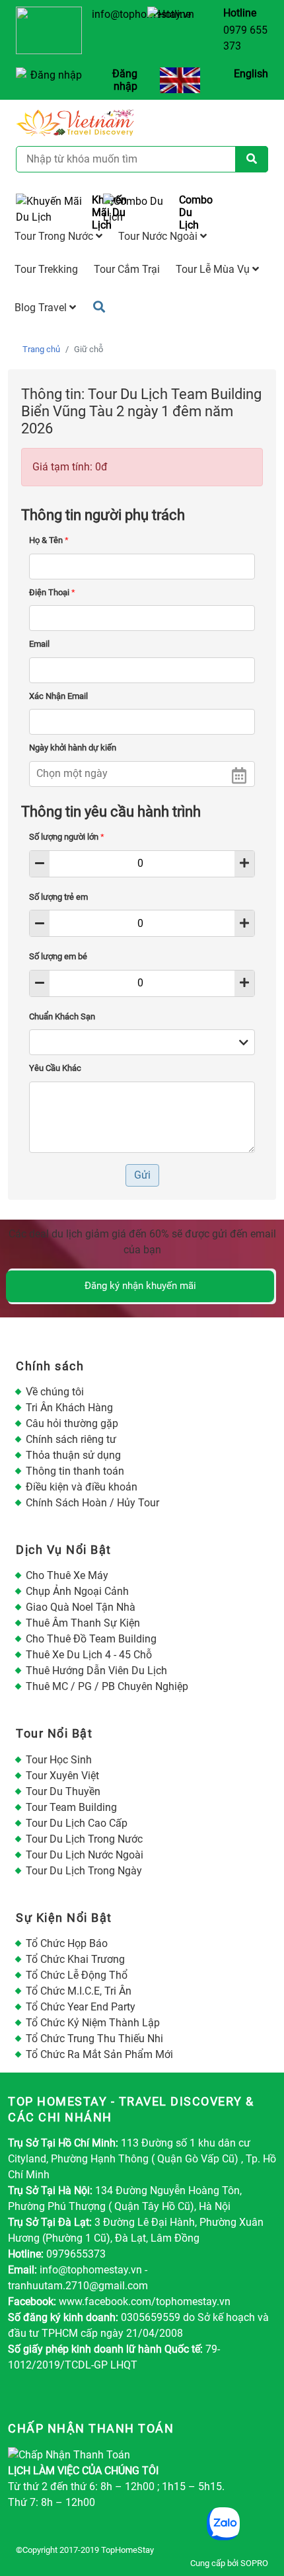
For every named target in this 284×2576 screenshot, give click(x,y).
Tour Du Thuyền (63, 1791)
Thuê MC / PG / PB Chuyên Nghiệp (107, 1686)
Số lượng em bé (58, 956)
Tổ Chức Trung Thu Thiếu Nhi (94, 2039)
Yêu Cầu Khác (55, 1068)
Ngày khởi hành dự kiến (73, 748)
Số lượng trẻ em (58, 897)
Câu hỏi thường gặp (72, 1423)
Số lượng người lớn (67, 837)
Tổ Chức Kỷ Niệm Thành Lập (93, 2023)
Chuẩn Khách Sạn (62, 1016)
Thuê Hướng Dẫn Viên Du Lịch (96, 1671)
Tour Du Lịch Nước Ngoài (85, 1855)
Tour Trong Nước (55, 236)
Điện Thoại (52, 592)
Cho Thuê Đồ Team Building (91, 1639)
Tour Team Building (71, 1807)
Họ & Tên (49, 540)
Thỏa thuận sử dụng (73, 1455)
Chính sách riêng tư (71, 1439)
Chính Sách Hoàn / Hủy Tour (92, 1503)
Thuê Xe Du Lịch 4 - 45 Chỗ (89, 1655)
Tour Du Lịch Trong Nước (84, 1839)
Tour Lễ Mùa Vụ (214, 269)
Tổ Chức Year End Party (81, 2007)
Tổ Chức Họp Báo (67, 1943)
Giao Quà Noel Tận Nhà (81, 1607)
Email (39, 644)
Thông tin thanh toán (75, 1471)
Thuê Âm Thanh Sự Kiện (83, 1623)
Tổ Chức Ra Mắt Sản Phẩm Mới (99, 2054)
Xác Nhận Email (58, 696)
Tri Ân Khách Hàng (69, 1408)
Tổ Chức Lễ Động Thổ (77, 1975)
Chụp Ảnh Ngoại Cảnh (77, 1591)
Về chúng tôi (55, 1392)
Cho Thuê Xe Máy (67, 1575)
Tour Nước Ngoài (159, 236)
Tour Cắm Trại (127, 269)
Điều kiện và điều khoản (82, 1487)
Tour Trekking (46, 269)
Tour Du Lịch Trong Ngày (84, 1871)
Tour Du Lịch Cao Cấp (77, 1823)
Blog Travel (42, 308)
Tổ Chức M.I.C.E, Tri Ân (79, 1991)
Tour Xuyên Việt (62, 1776)
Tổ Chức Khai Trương (75, 1959)
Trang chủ (41, 349)
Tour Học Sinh (59, 1760)
